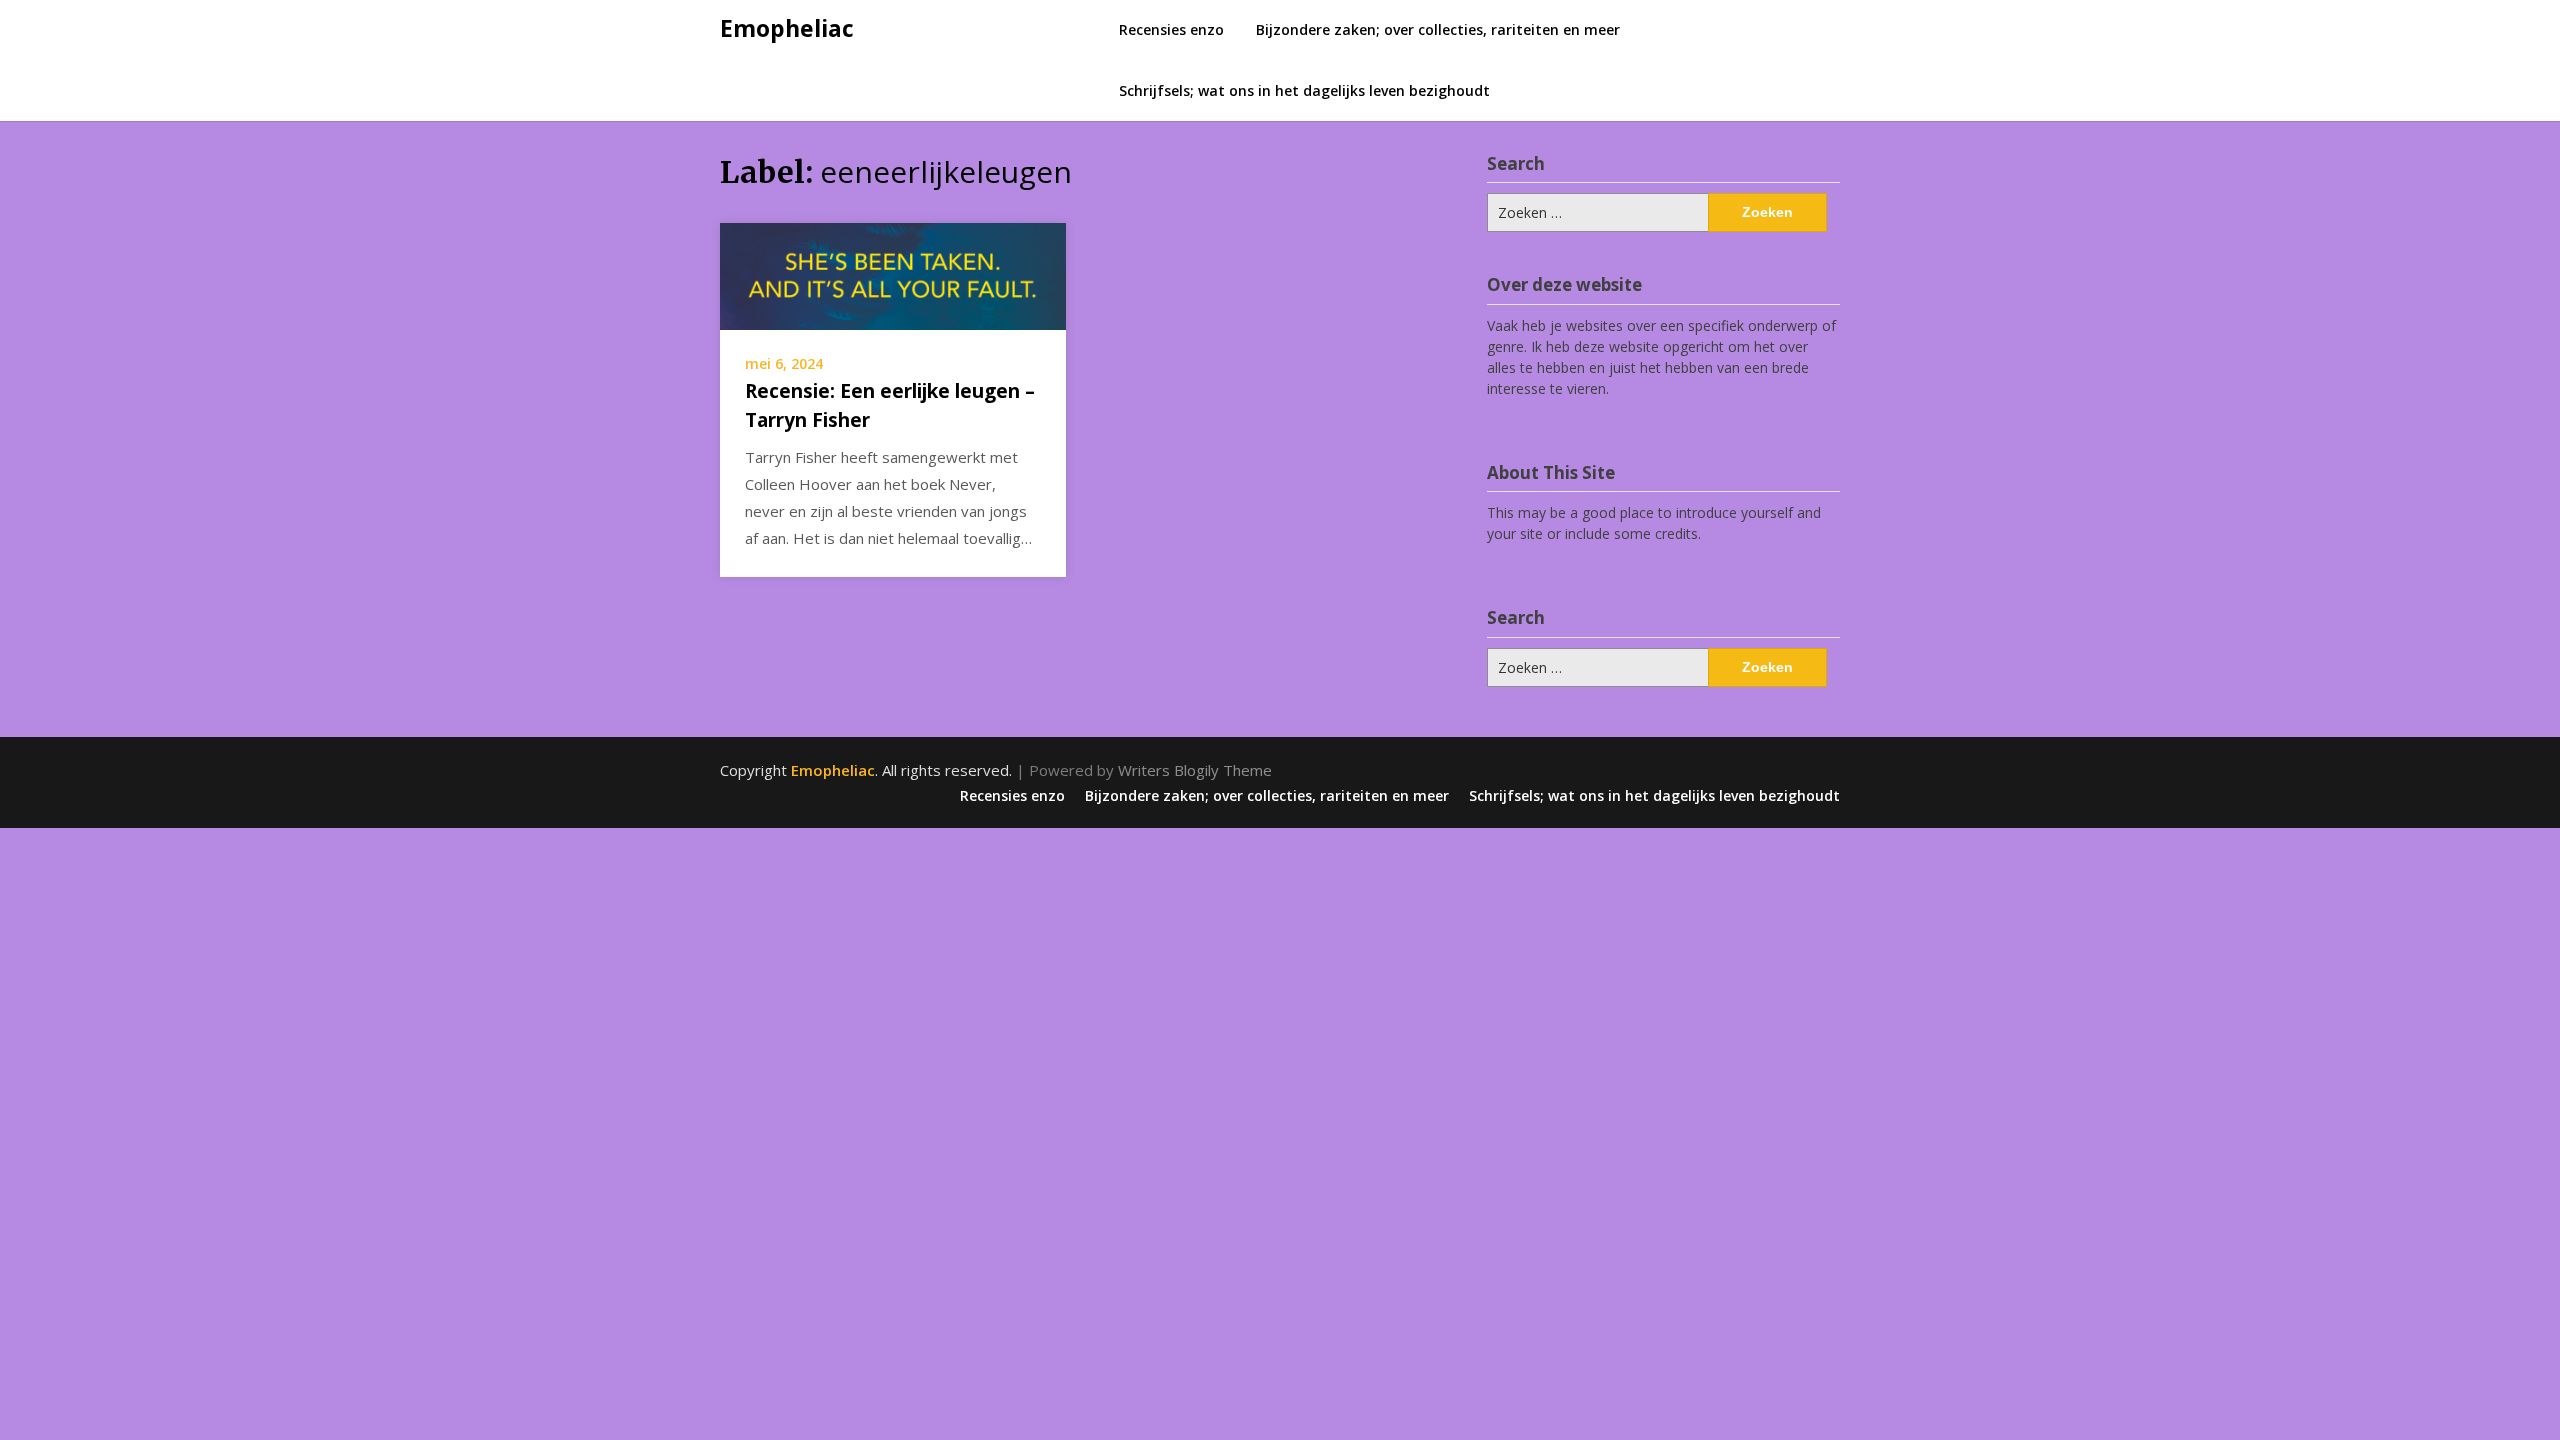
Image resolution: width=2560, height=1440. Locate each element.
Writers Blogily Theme (1195, 770)
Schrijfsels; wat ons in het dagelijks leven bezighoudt (1304, 90)
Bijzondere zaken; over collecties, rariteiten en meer (1438, 29)
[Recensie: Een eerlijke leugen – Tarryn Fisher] (893, 274)
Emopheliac (787, 28)
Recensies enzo (1171, 29)
